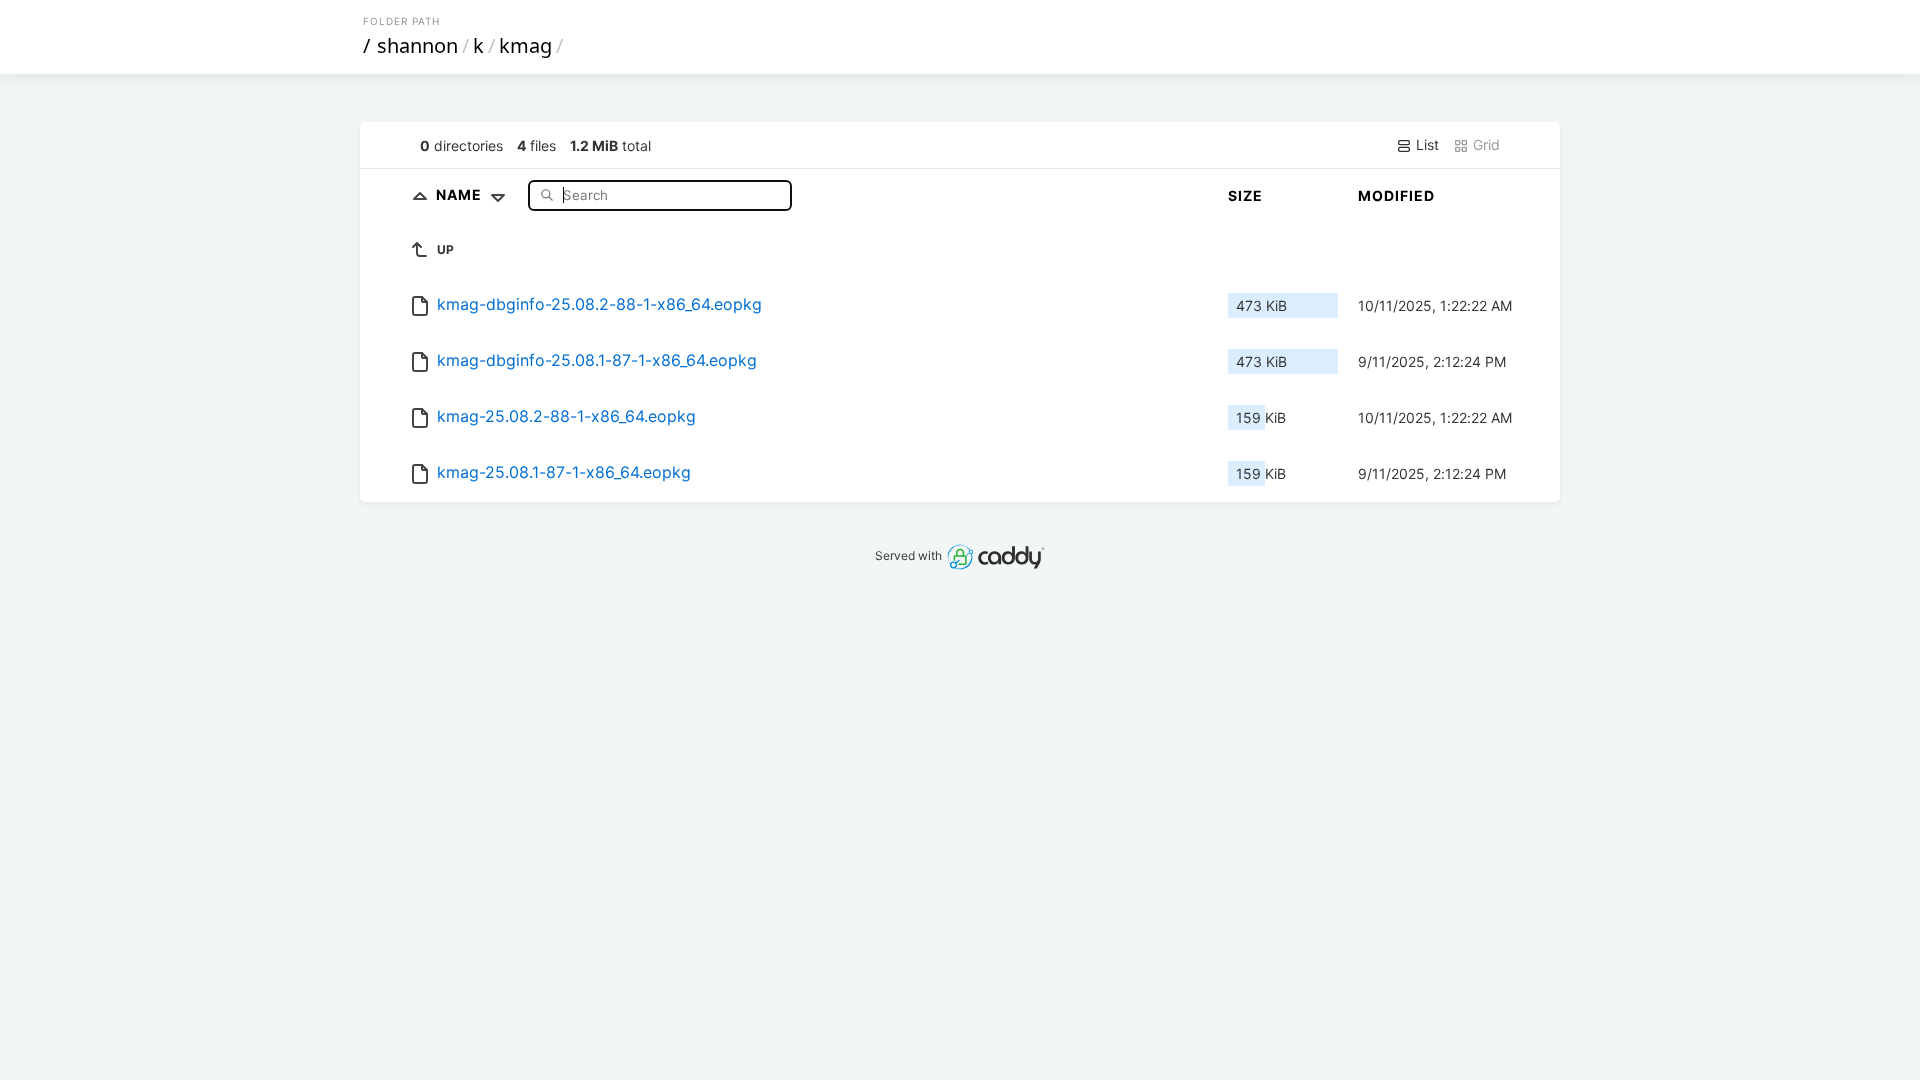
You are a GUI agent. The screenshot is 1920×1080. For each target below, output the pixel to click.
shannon (417, 45)
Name (461, 194)
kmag (525, 45)
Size (1245, 195)
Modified (1396, 195)
